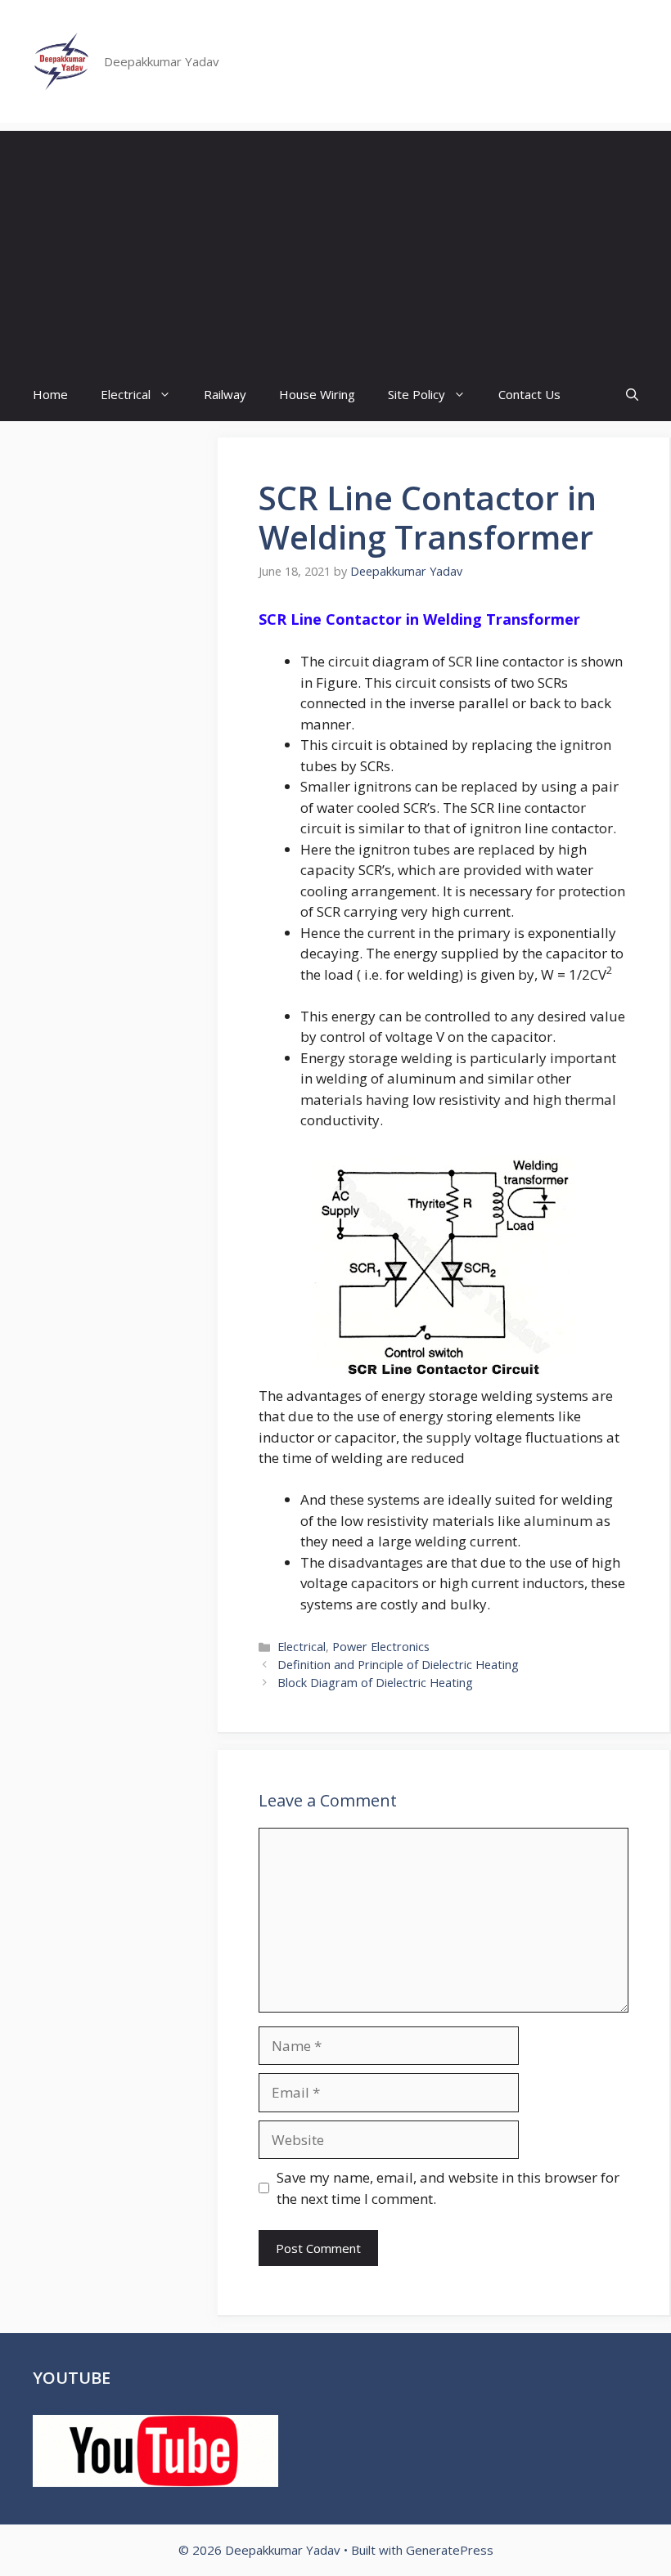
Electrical (126, 394)
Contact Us (529, 394)
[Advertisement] (335, 245)
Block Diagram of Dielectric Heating (375, 1683)
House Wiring (317, 394)
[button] (632, 395)
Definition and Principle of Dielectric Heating (398, 1665)
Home (50, 394)
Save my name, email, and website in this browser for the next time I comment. (448, 2188)
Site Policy (417, 394)
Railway (225, 394)
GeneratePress (450, 2550)
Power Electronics (381, 1647)
